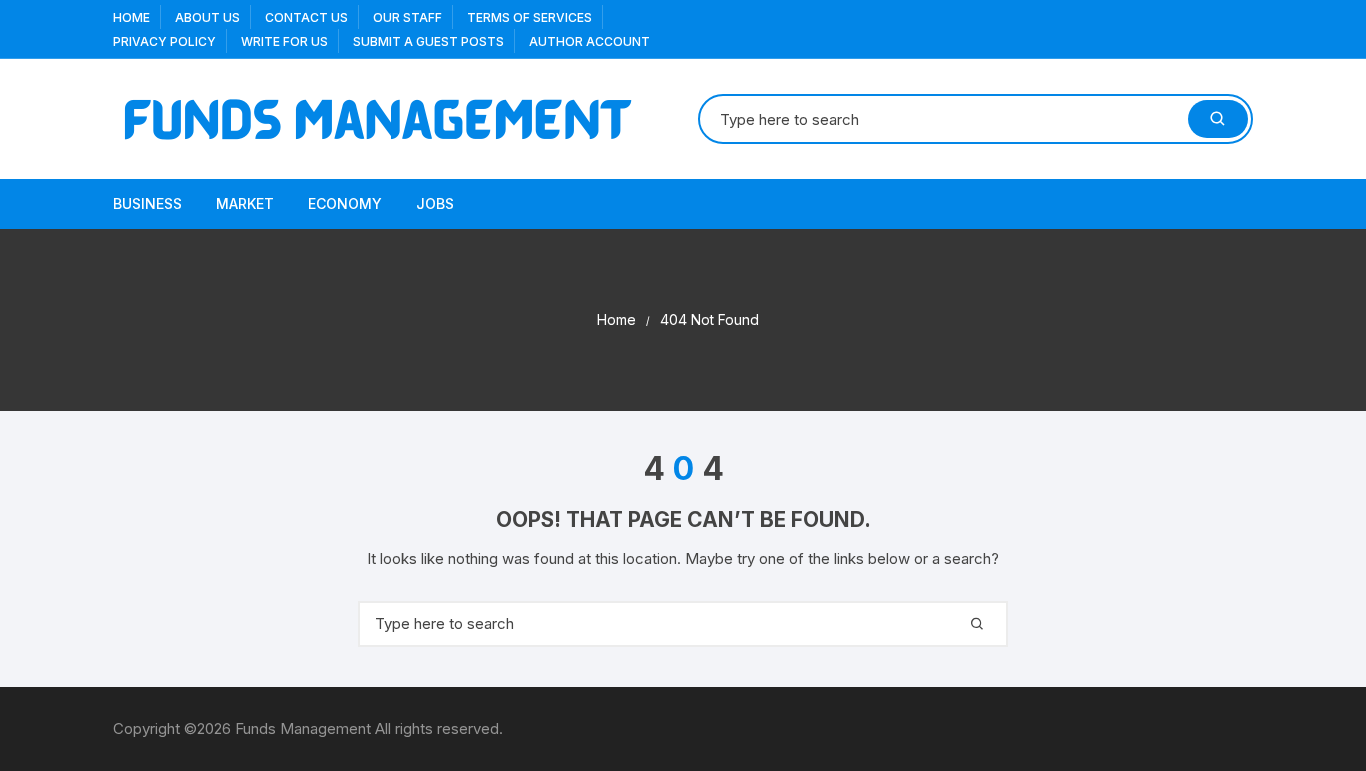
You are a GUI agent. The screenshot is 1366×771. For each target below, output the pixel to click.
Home (131, 17)
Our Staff (407, 17)
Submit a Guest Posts (428, 41)
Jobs (435, 203)
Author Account (589, 41)
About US (207, 17)
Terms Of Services (529, 17)
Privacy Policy (164, 41)
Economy (345, 203)
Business (147, 203)
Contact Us (306, 17)
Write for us (284, 41)
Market (245, 203)
